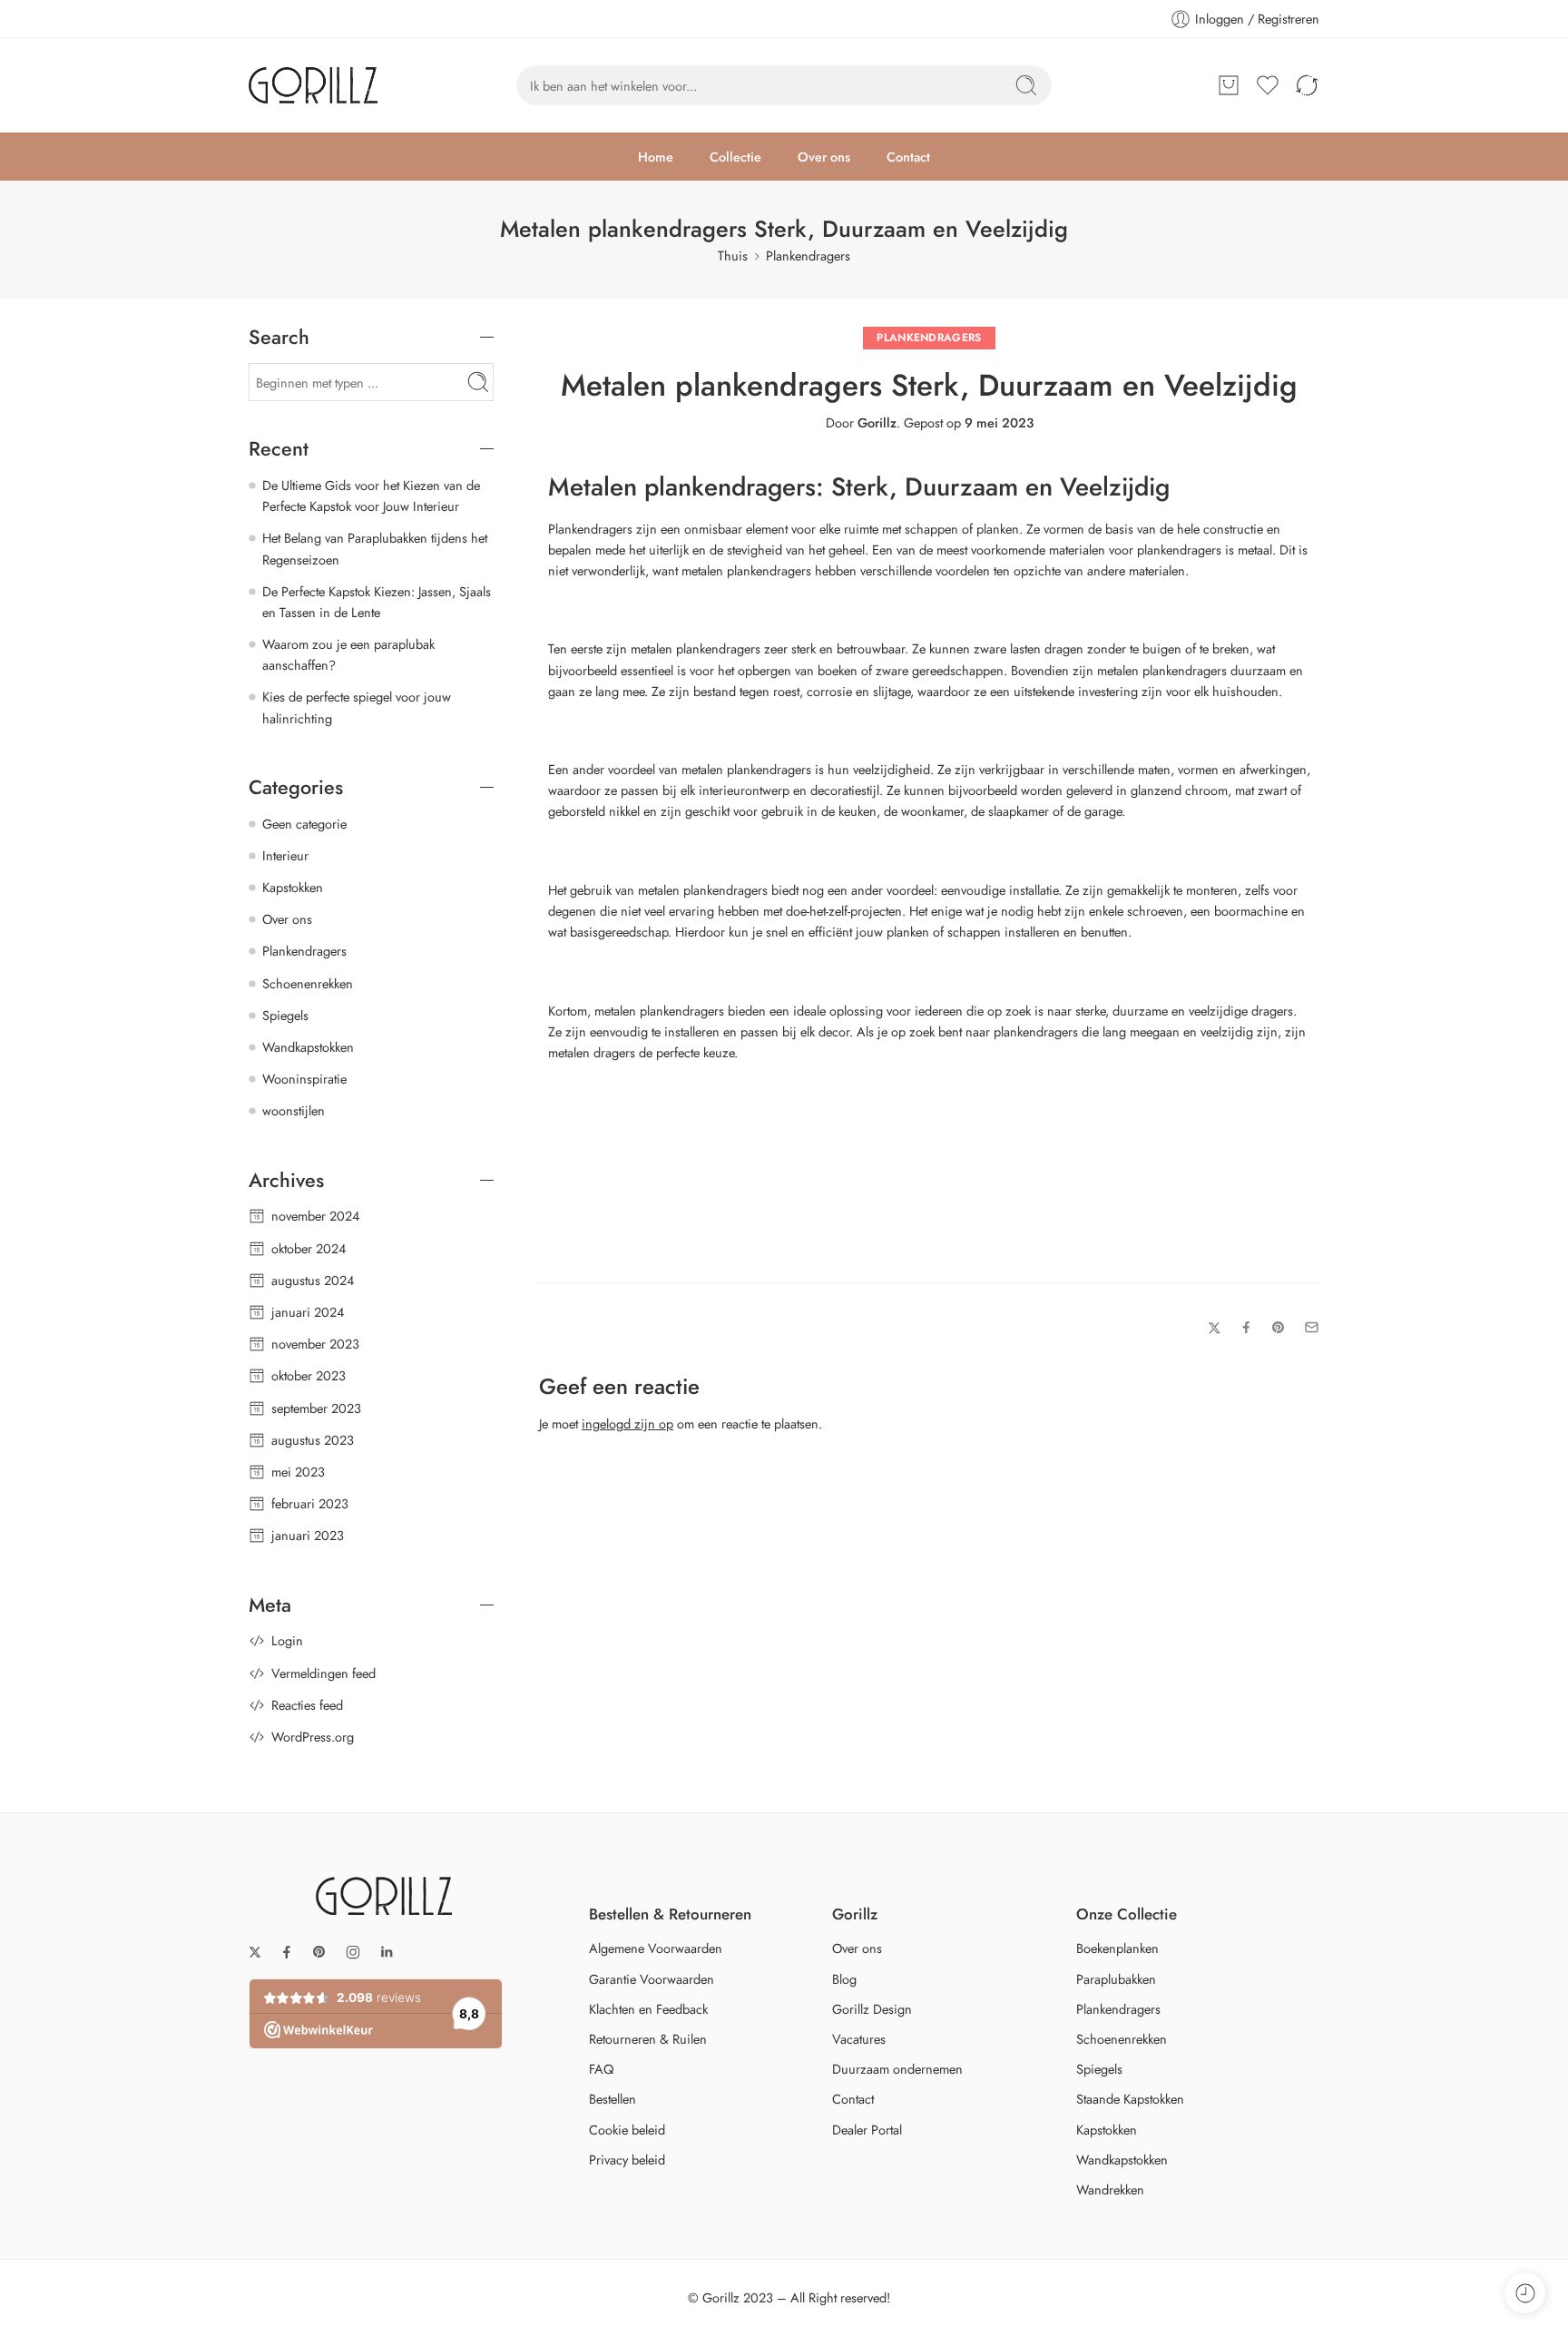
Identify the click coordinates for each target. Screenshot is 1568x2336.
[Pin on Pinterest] (1279, 1341)
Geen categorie (304, 824)
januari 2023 (308, 1535)
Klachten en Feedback (648, 2009)
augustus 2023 (313, 1440)
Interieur (285, 855)
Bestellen (612, 2099)
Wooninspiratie (304, 1079)
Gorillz (877, 422)
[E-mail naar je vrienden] (1312, 1342)
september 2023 (316, 1408)
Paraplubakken (1116, 1979)
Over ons (824, 157)
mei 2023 (298, 1472)
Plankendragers (808, 255)
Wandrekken (1110, 2189)
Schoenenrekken (308, 983)
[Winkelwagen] (1229, 85)
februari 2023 (310, 1503)
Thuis (733, 255)
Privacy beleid (627, 2159)
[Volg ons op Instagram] (353, 1952)
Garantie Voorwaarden (652, 1979)
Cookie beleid (627, 2130)
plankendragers (718, 648)
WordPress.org (313, 1737)
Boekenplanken (1117, 1948)
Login (287, 1640)
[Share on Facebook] (1246, 1342)
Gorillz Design (872, 2009)
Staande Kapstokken (1130, 2099)
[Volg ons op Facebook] (287, 1952)
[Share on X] (1215, 1342)
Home (656, 157)
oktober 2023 (309, 1375)
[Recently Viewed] (1525, 2293)
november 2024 (315, 1216)
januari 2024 (308, 1312)
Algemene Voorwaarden (656, 1948)
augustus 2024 (313, 1280)
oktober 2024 (309, 1248)
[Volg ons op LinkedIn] (387, 1952)
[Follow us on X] (255, 1952)
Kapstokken (293, 887)
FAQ (601, 2069)
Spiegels (285, 1015)
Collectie (735, 157)
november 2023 (315, 1344)
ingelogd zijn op (627, 1437)
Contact (908, 157)
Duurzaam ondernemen (897, 2069)
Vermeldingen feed (323, 1673)
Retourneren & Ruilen (648, 2039)
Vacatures (859, 2039)
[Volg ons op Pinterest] (319, 1952)
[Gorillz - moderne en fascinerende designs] (313, 85)
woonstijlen (294, 1110)
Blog (844, 1979)
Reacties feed (307, 1705)
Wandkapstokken (308, 1047)
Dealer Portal (867, 2130)
